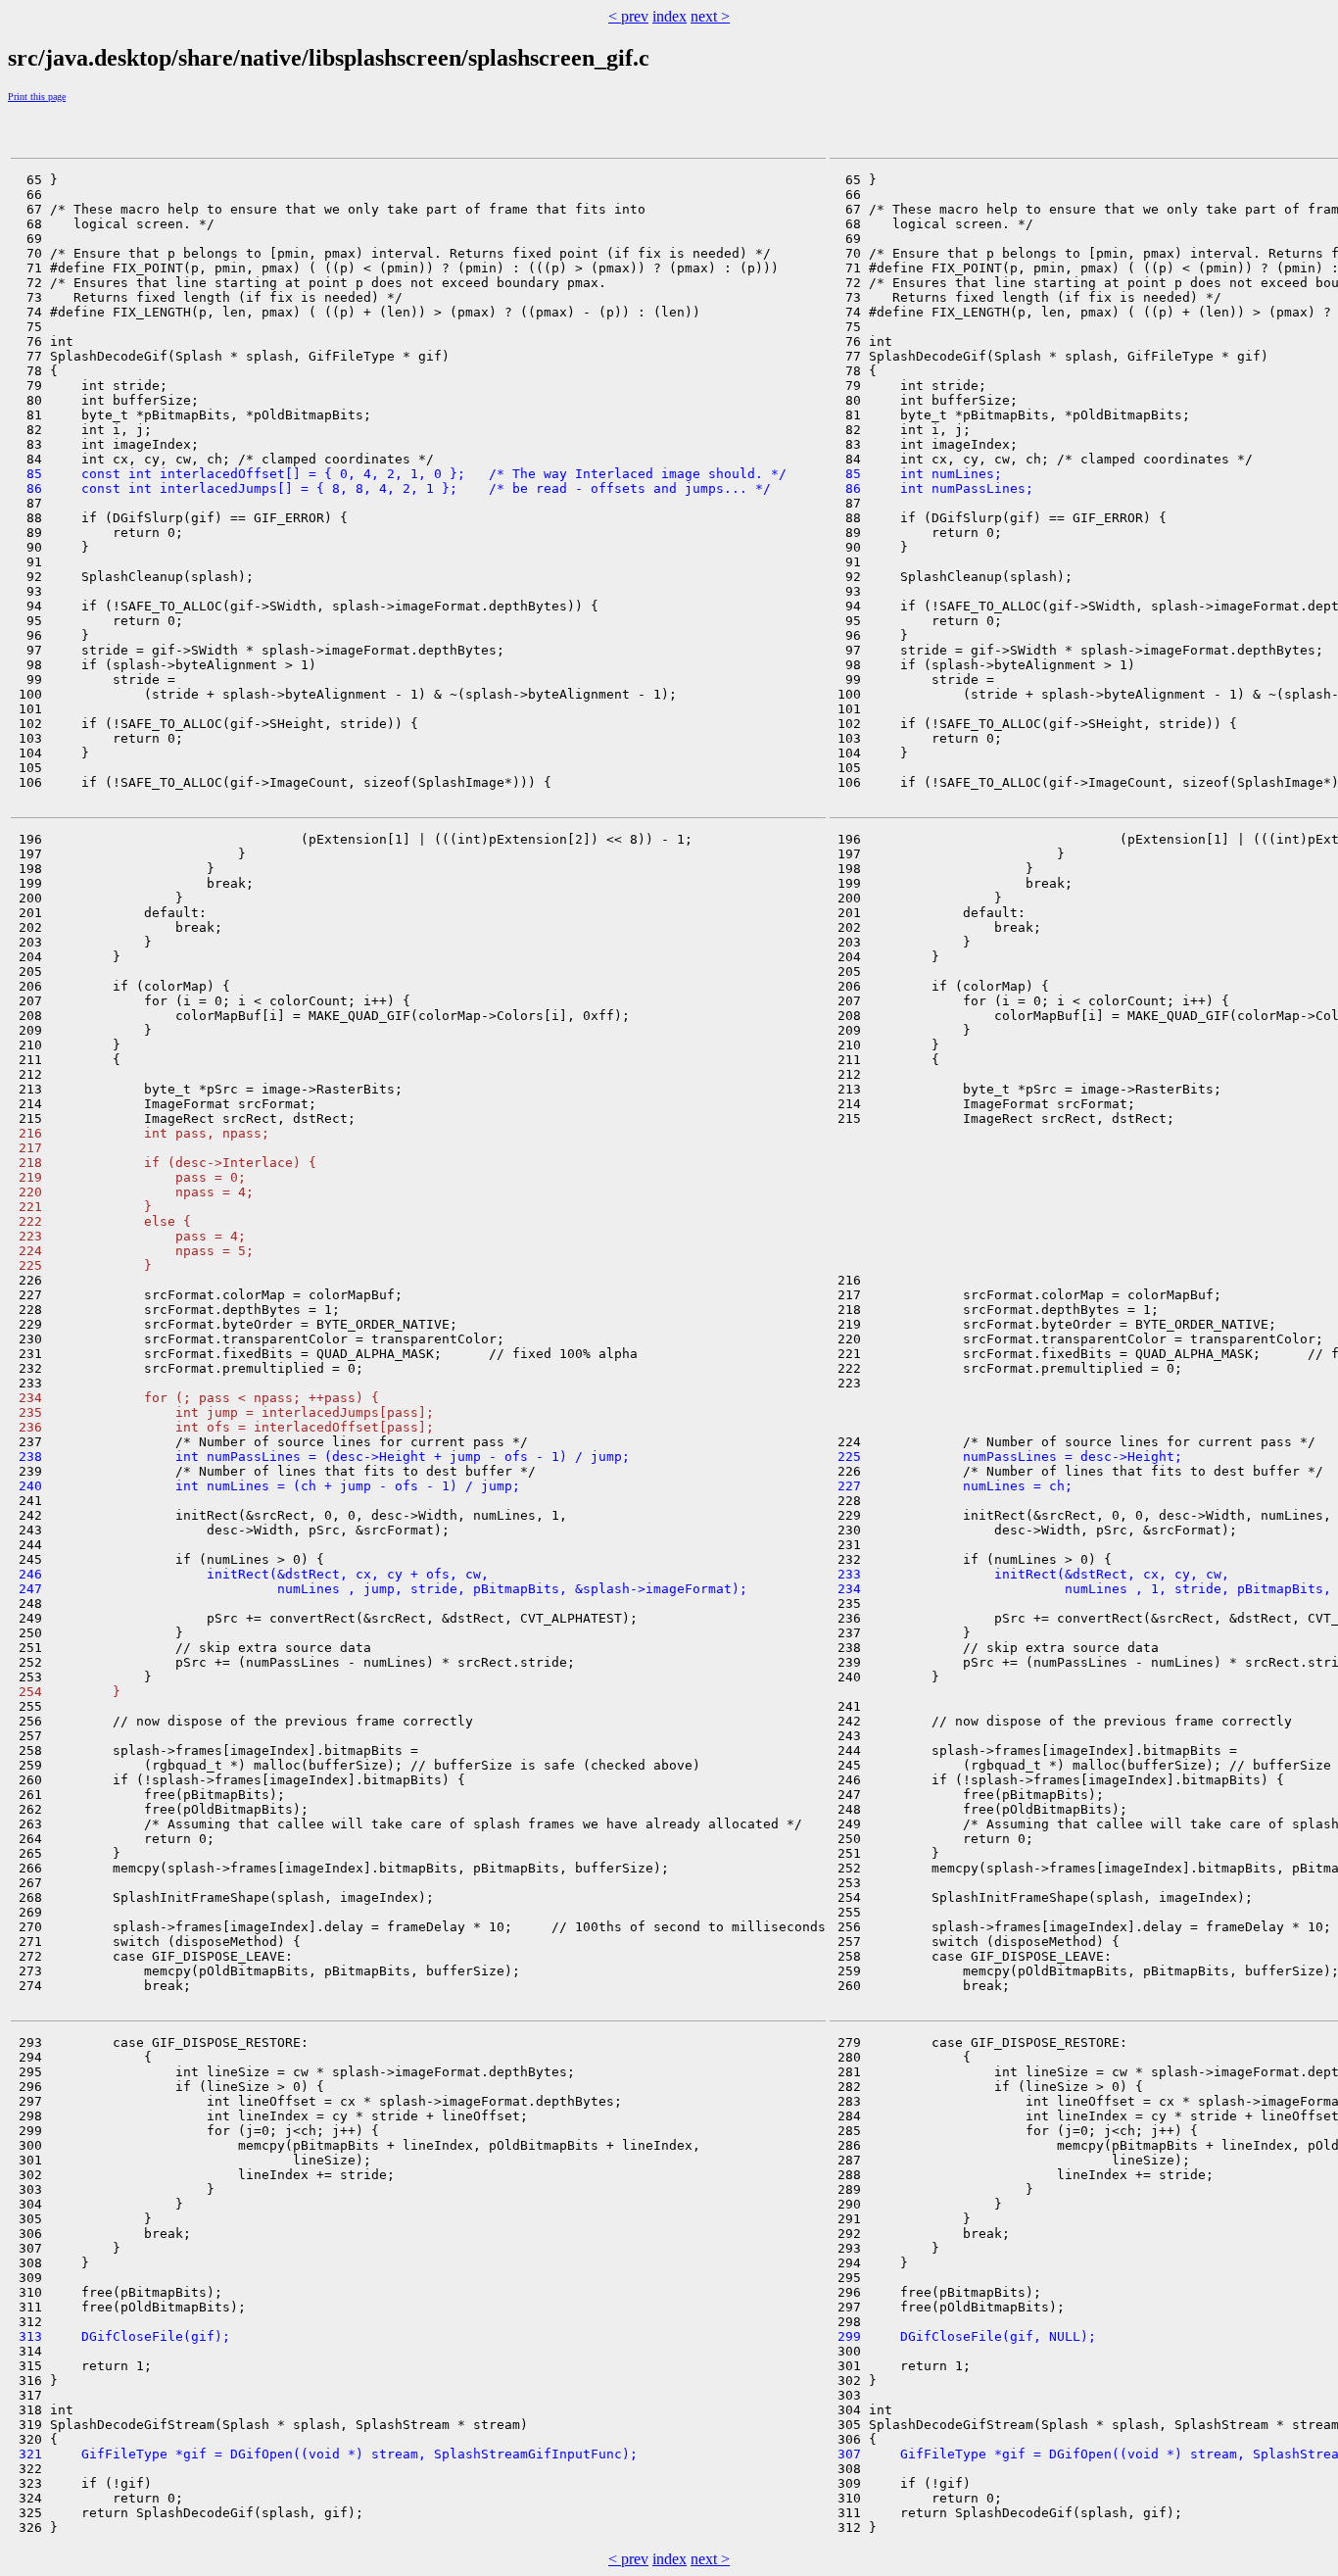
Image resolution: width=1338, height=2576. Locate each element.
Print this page (37, 97)
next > (710, 16)
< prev (628, 16)
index (669, 16)
